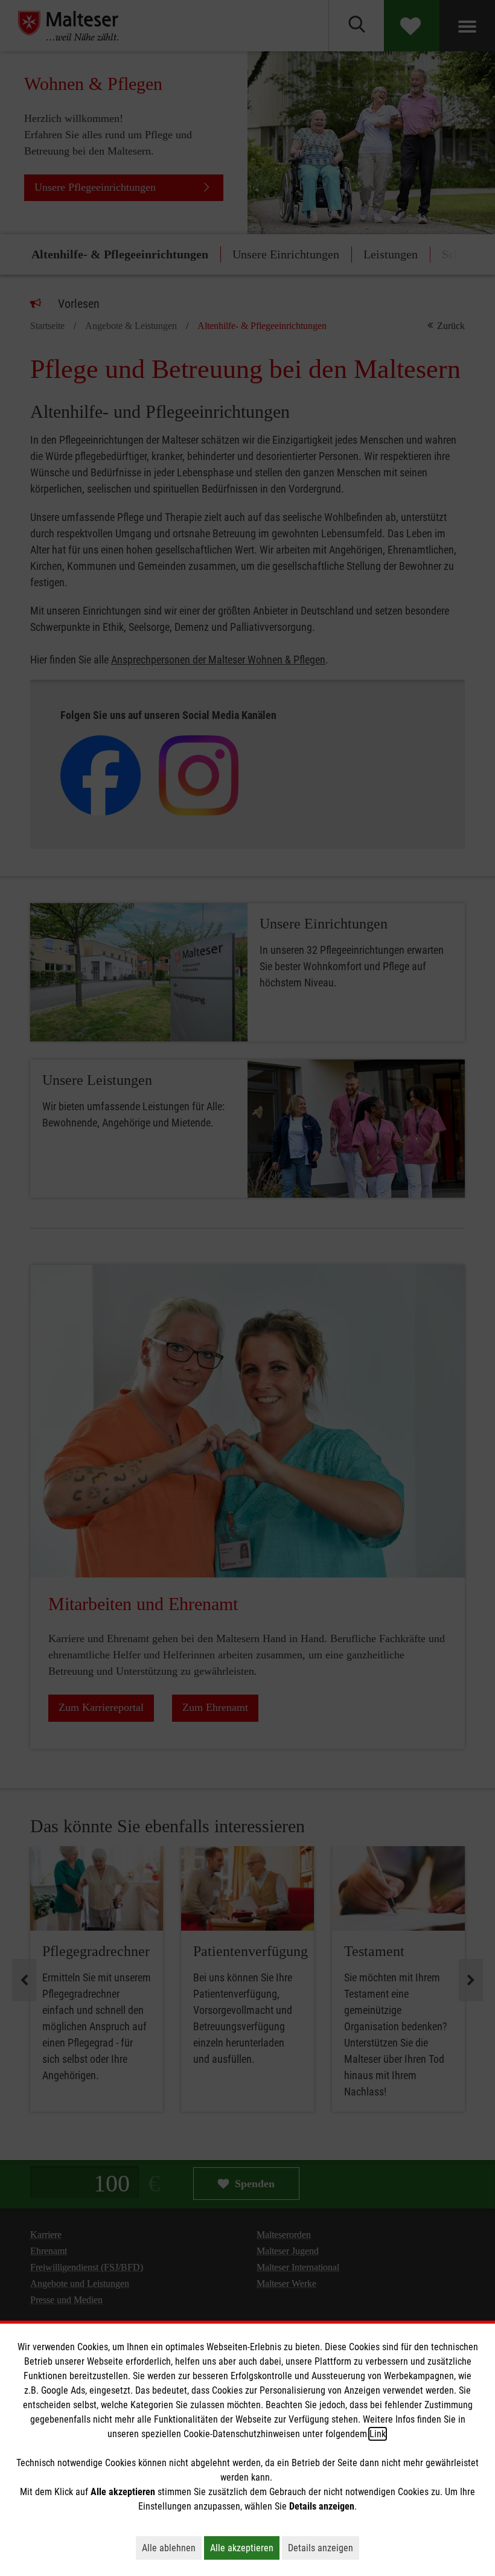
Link (378, 2434)
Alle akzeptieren (245, 2548)
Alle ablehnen (172, 2548)
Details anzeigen (324, 2548)
